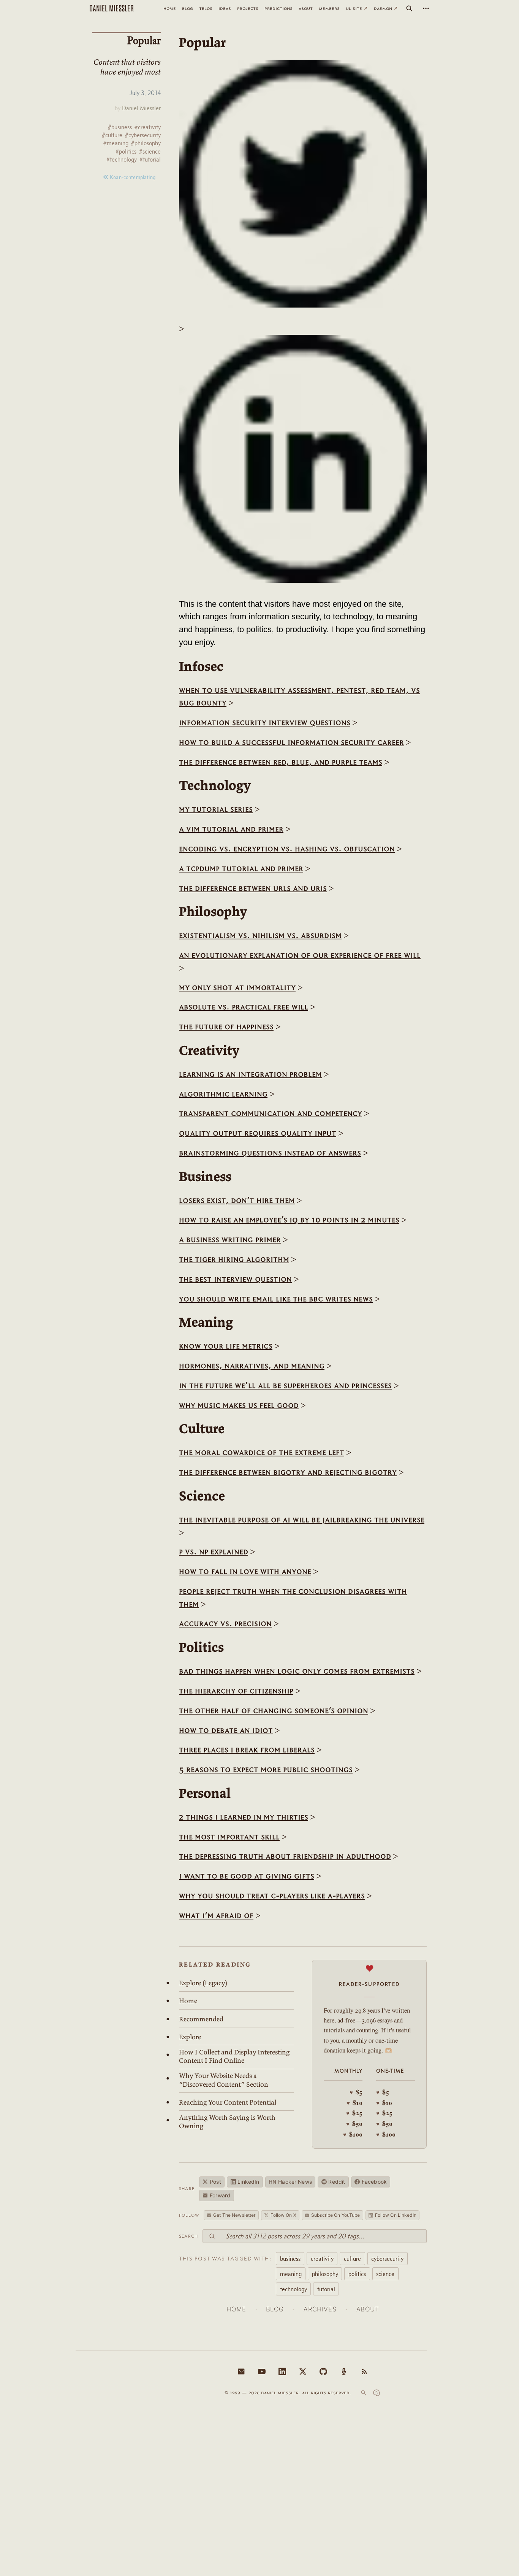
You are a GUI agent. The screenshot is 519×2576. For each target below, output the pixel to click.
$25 (354, 2113)
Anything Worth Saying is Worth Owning (227, 2122)
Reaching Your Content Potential (228, 2102)
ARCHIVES (320, 2309)
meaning (291, 2274)
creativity (322, 2259)
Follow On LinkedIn (396, 2215)
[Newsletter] (241, 2371)
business (290, 2259)
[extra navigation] (426, 8)
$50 (354, 2124)
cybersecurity (387, 2259)
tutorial (326, 2289)
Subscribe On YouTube (335, 2215)
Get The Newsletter (234, 2215)
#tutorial (150, 159)
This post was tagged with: (225, 2259)
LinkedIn (248, 2182)
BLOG (275, 2309)
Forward (220, 2195)
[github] (323, 2371)
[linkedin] (282, 2371)
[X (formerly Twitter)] (303, 2371)
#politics (126, 151)
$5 (356, 2092)
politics (357, 2274)
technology (294, 2289)
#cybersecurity (143, 135)
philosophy (325, 2274)
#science (150, 151)
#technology (122, 159)
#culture (112, 135)
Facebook (374, 2182)
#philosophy (146, 143)
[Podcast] (344, 2371)
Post (215, 2182)
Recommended (201, 2019)
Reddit (337, 2182)
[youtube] (262, 2371)
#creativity (148, 127)
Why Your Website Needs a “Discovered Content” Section (224, 2080)
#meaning (116, 143)
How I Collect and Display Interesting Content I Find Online (234, 2056)
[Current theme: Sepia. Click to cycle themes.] (377, 2393)
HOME (236, 2309)
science (385, 2274)
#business (120, 127)
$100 (353, 2134)
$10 (354, 2103)
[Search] (409, 8)
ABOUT (368, 2309)
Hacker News (290, 2182)
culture (352, 2259)
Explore (190, 2037)
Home (188, 2001)
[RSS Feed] (364, 2371)
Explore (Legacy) (203, 1983)
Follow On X (283, 2215)
